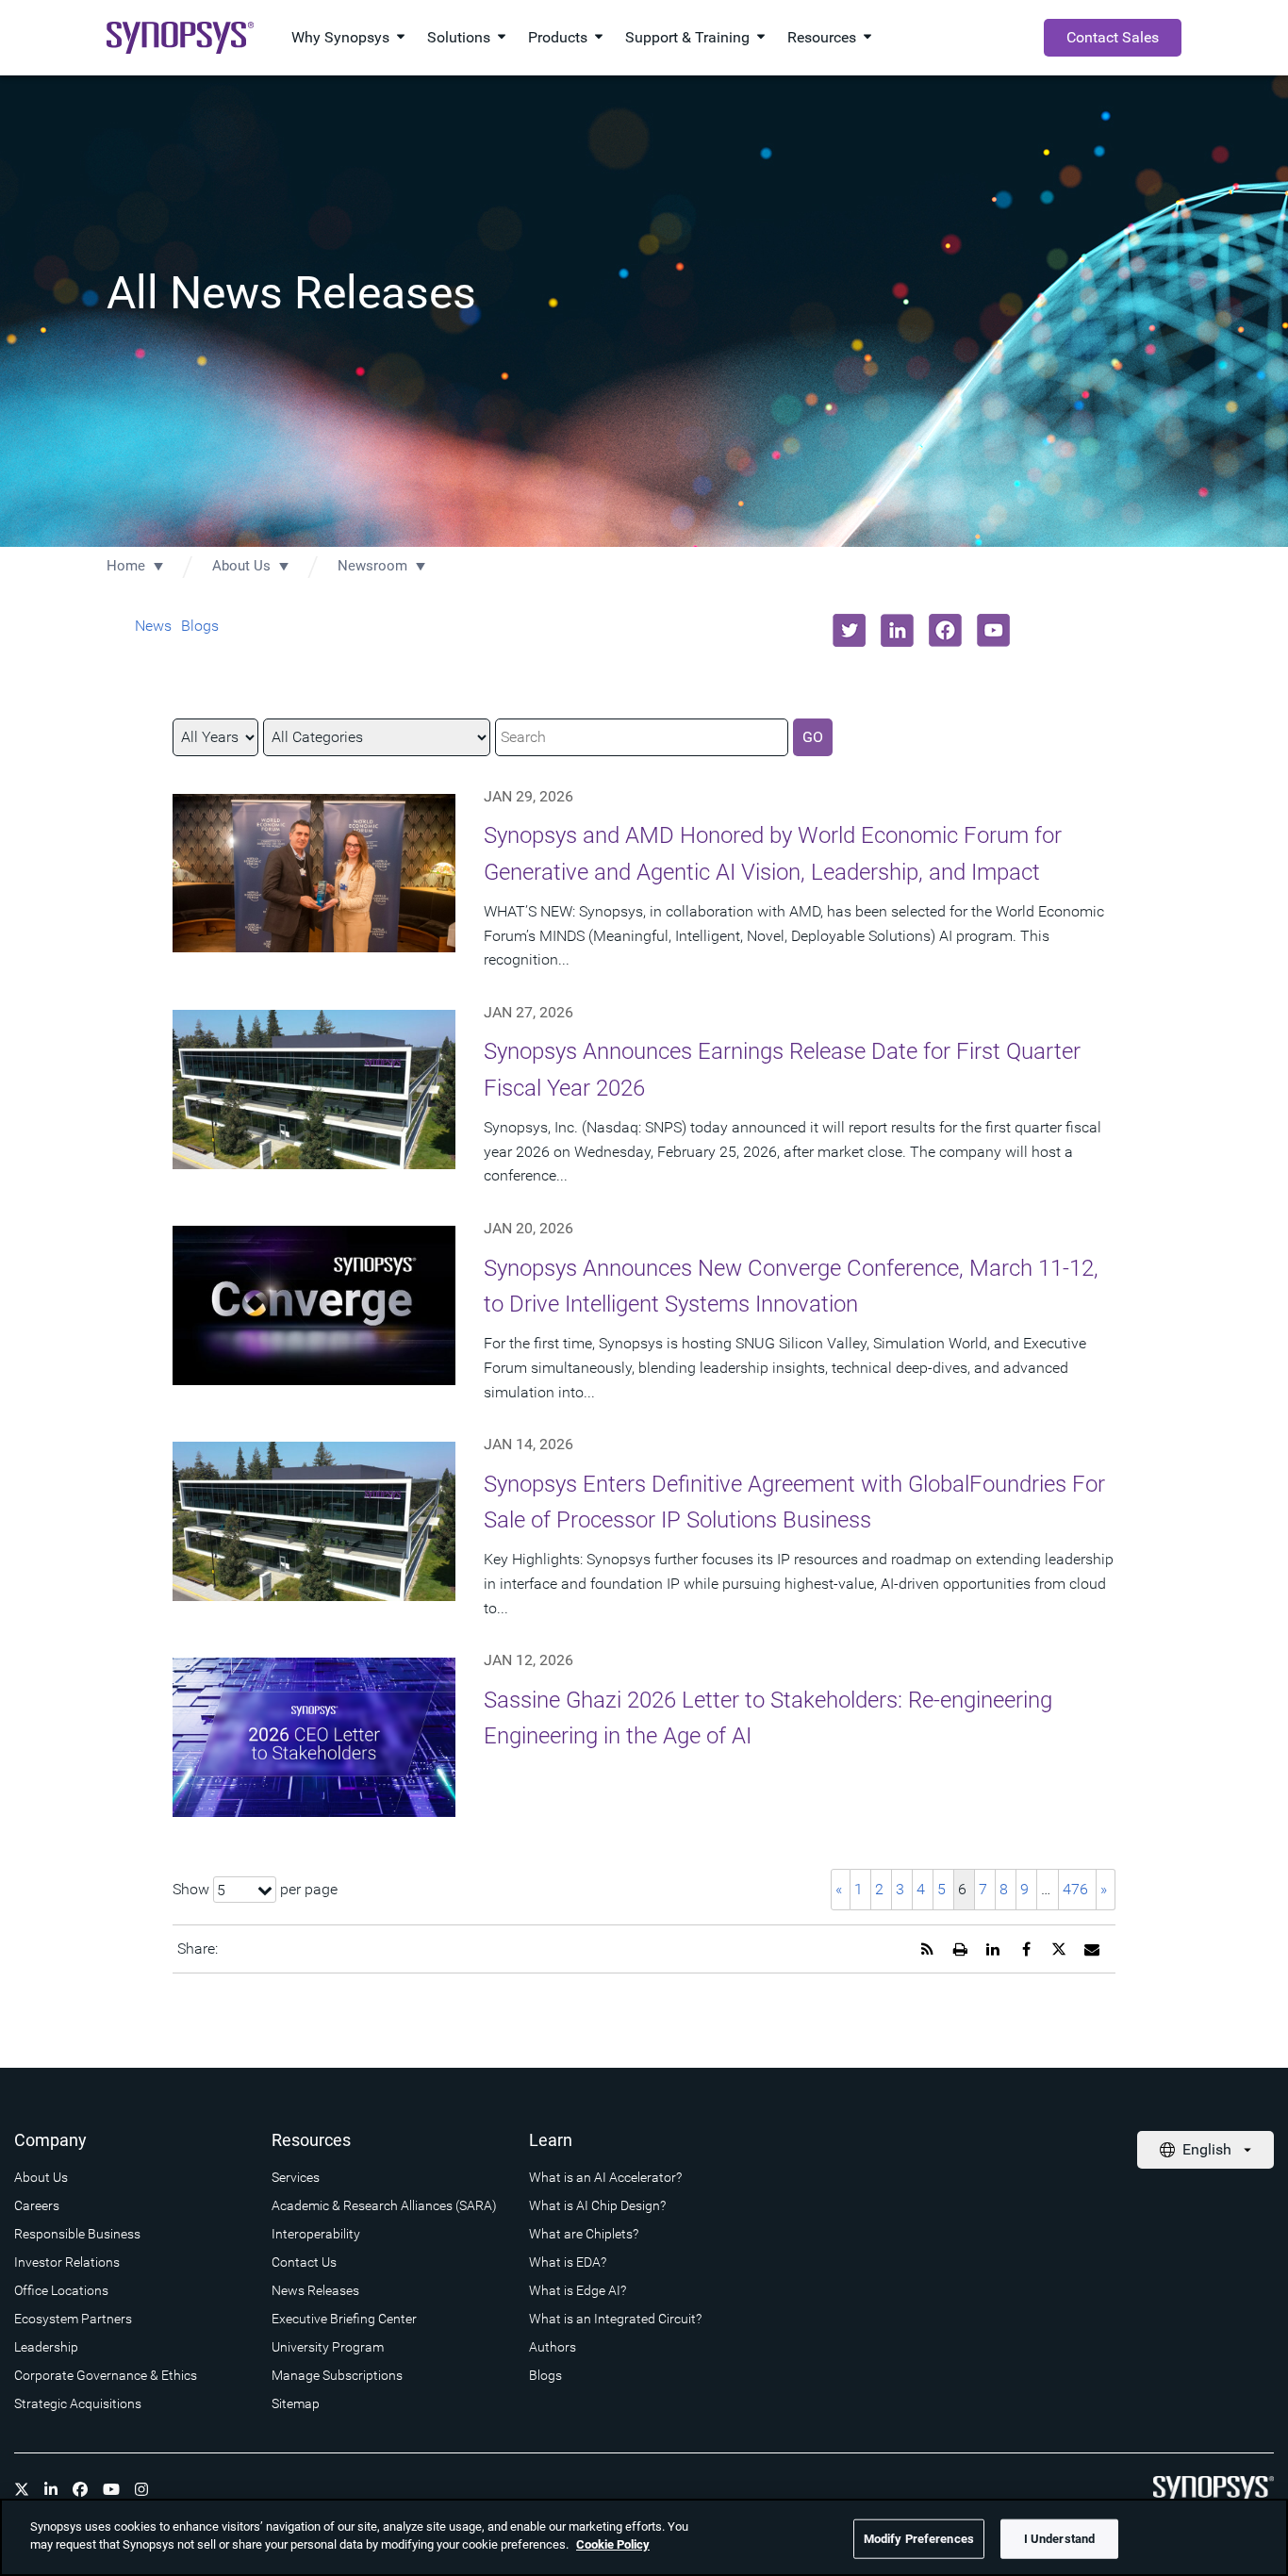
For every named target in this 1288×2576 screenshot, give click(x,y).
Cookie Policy (613, 2544)
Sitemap (296, 2403)
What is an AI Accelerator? (605, 2177)
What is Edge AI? (578, 2290)
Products (558, 37)
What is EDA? (568, 2262)
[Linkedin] (51, 2489)
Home (126, 566)
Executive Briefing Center (344, 2319)
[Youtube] (111, 2489)
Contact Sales (1113, 37)
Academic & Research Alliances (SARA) (384, 2205)
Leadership (46, 2347)
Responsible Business (77, 2234)
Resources (822, 37)
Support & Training (687, 37)
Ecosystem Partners (73, 2319)
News (153, 626)
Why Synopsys (340, 37)
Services (296, 2177)
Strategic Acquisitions (78, 2403)
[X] (22, 2489)
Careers (37, 2205)
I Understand (1060, 2539)
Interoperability (316, 2234)
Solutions (459, 37)
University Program (328, 2347)
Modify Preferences (919, 2539)
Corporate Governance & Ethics (106, 2375)
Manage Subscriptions (337, 2375)
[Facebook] (80, 2489)
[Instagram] (141, 2489)
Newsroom (372, 566)
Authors (553, 2347)
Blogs (200, 626)
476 (1075, 1889)
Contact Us (304, 2262)
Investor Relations (67, 2262)
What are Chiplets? (584, 2234)
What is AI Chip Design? (597, 2205)
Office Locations (61, 2290)
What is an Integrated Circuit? (615, 2319)
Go (813, 737)
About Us (241, 566)
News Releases (315, 2290)
